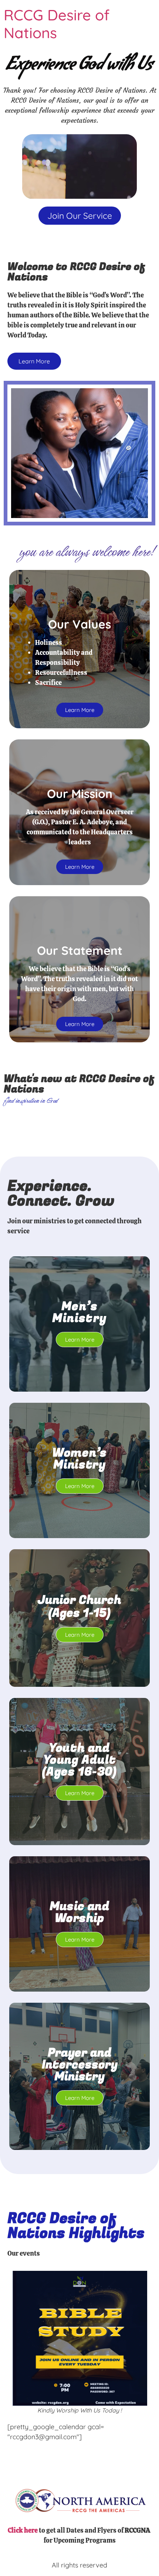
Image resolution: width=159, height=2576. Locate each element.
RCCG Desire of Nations (57, 24)
